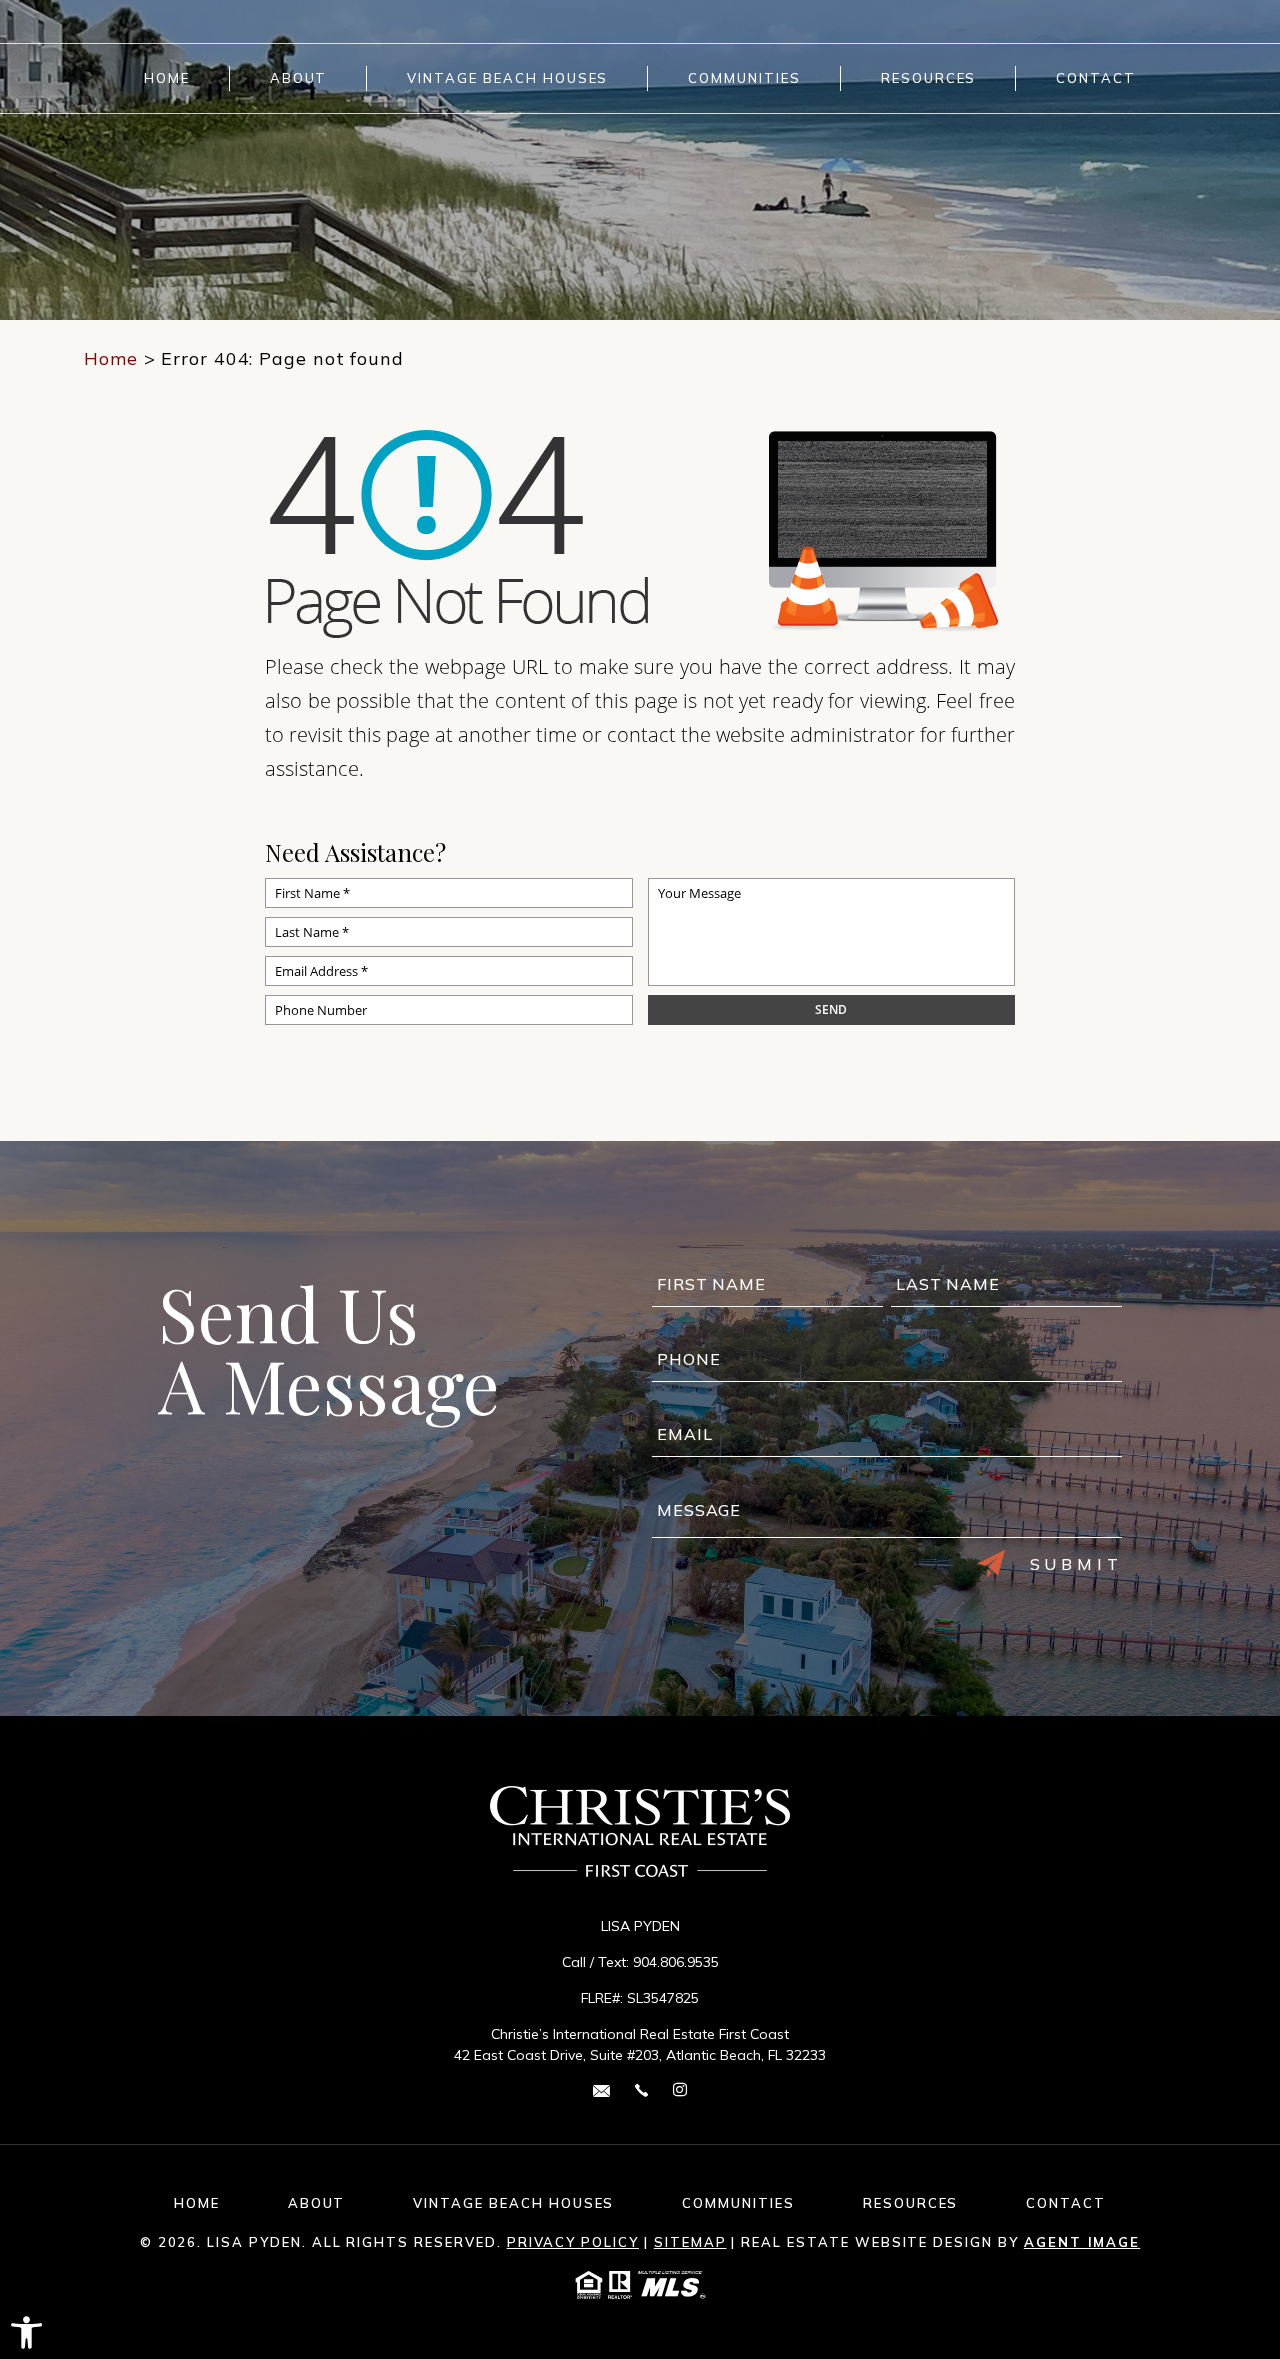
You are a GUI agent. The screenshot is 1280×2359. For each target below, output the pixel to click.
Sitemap (690, 2242)
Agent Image (1082, 2242)
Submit (1076, 1564)
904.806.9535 (676, 1962)
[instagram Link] (680, 2090)
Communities (744, 78)
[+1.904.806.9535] (641, 2089)
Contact (1096, 78)
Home (167, 78)
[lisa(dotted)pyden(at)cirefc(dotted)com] (601, 2089)
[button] (26, 2332)
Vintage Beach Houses (507, 78)
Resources (929, 78)
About (299, 78)
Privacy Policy (573, 2242)
